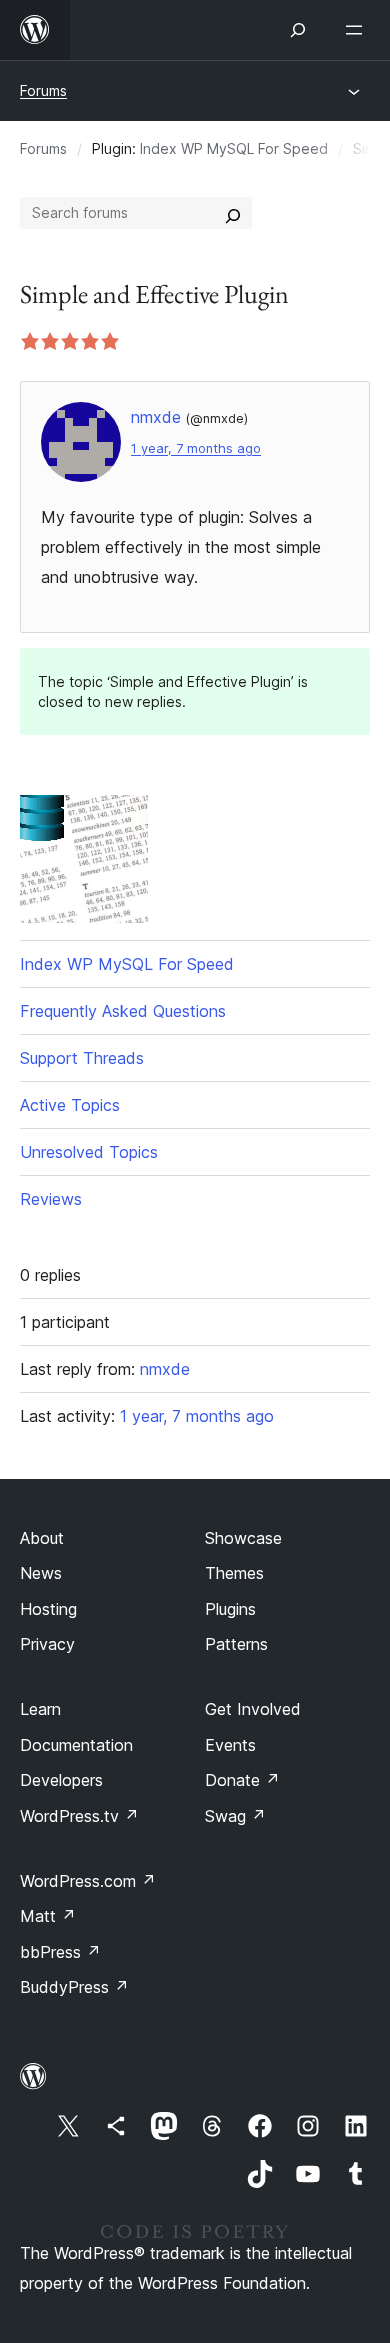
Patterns (236, 1644)
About (42, 1538)
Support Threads (82, 1058)
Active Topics (70, 1105)
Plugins (230, 1609)
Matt (48, 1916)
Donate (242, 1780)
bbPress (60, 1952)
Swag (235, 1816)
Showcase (243, 1538)
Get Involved (253, 1709)
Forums (43, 90)
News (41, 1573)
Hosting (48, 1609)
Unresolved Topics (89, 1152)
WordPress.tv (79, 1816)
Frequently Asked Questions (123, 1011)
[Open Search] (298, 30)
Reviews (51, 1199)
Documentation (76, 1745)
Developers (61, 1780)
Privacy (47, 1644)
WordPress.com (88, 1881)
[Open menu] (358, 30)
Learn (40, 1709)
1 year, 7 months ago (196, 448)
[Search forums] (233, 213)
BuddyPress (74, 1987)
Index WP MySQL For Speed (234, 148)
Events (230, 1745)
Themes (234, 1573)
